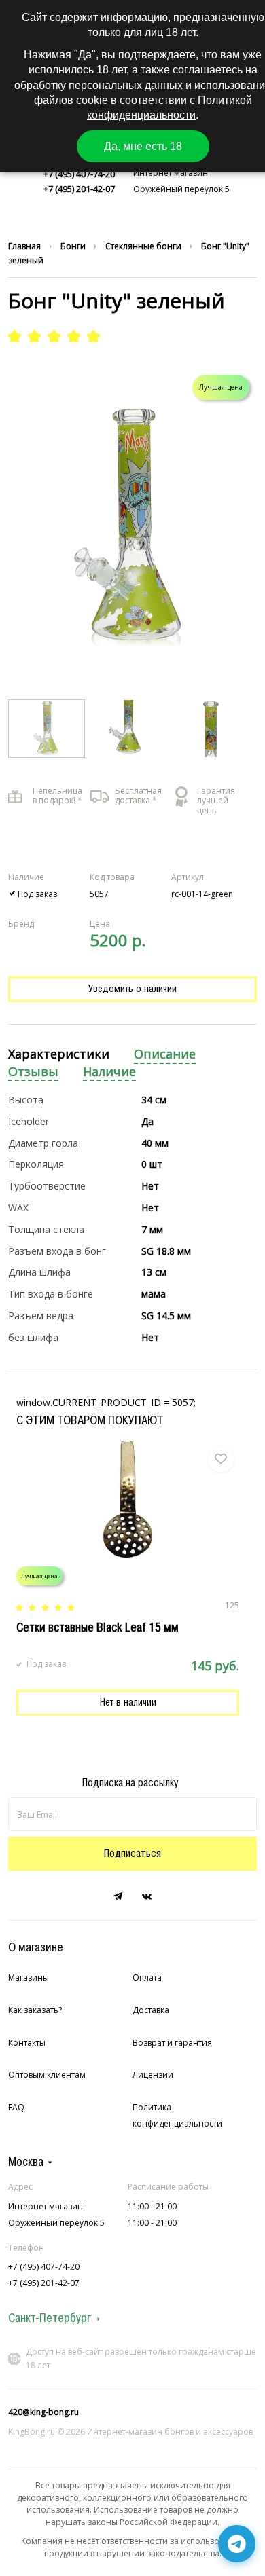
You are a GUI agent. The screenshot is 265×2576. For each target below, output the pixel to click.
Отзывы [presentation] (33, 1072)
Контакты (27, 2043)
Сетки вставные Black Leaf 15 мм (98, 1627)
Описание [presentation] (165, 1054)
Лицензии (153, 2075)
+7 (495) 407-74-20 (79, 174)
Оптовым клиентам (47, 2075)
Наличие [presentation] (109, 1072)
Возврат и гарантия (172, 2043)
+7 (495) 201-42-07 (79, 189)
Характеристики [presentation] (59, 1054)
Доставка (151, 2010)
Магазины (29, 1977)
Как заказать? (35, 2010)
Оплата (147, 1977)
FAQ (16, 2107)
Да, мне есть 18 (143, 146)
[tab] (59, 1055)
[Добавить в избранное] (221, 1459)
